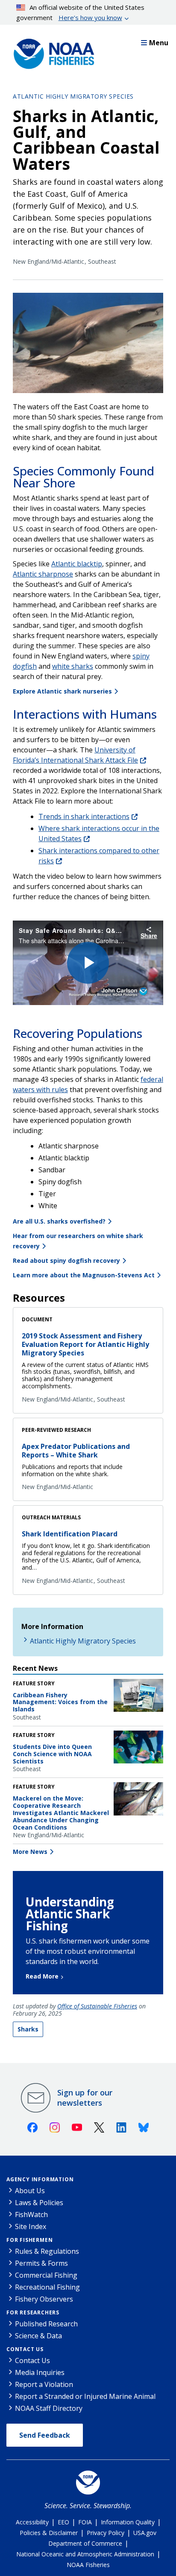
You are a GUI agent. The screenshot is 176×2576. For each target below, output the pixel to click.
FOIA (85, 2522)
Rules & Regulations (47, 2251)
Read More (42, 1976)
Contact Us (25, 2349)
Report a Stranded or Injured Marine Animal (85, 2396)
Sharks (28, 2029)
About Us (30, 2191)
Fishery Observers (44, 2299)
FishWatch (31, 2215)
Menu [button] (159, 43)
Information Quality (128, 2522)
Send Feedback (45, 2435)
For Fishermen (29, 2240)
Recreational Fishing (47, 2287)
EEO (63, 2522)
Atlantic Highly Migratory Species (73, 96)
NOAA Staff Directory (49, 2408)
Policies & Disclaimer (49, 2533)
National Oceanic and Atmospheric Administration (85, 2554)
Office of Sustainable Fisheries (97, 2006)
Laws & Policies (39, 2203)
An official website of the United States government (81, 12)
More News (30, 1852)
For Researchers (33, 2312)
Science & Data (38, 2336)
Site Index (31, 2226)
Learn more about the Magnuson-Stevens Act (84, 1275)
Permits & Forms (41, 2263)
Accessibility (32, 2522)
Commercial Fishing (46, 2275)
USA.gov (145, 2533)
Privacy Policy (106, 2533)
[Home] (51, 52)
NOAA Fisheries (88, 2565)
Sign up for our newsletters (85, 2098)
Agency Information (40, 2179)
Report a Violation (44, 2384)
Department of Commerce (85, 2543)
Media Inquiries (40, 2372)
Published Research (46, 2324)
